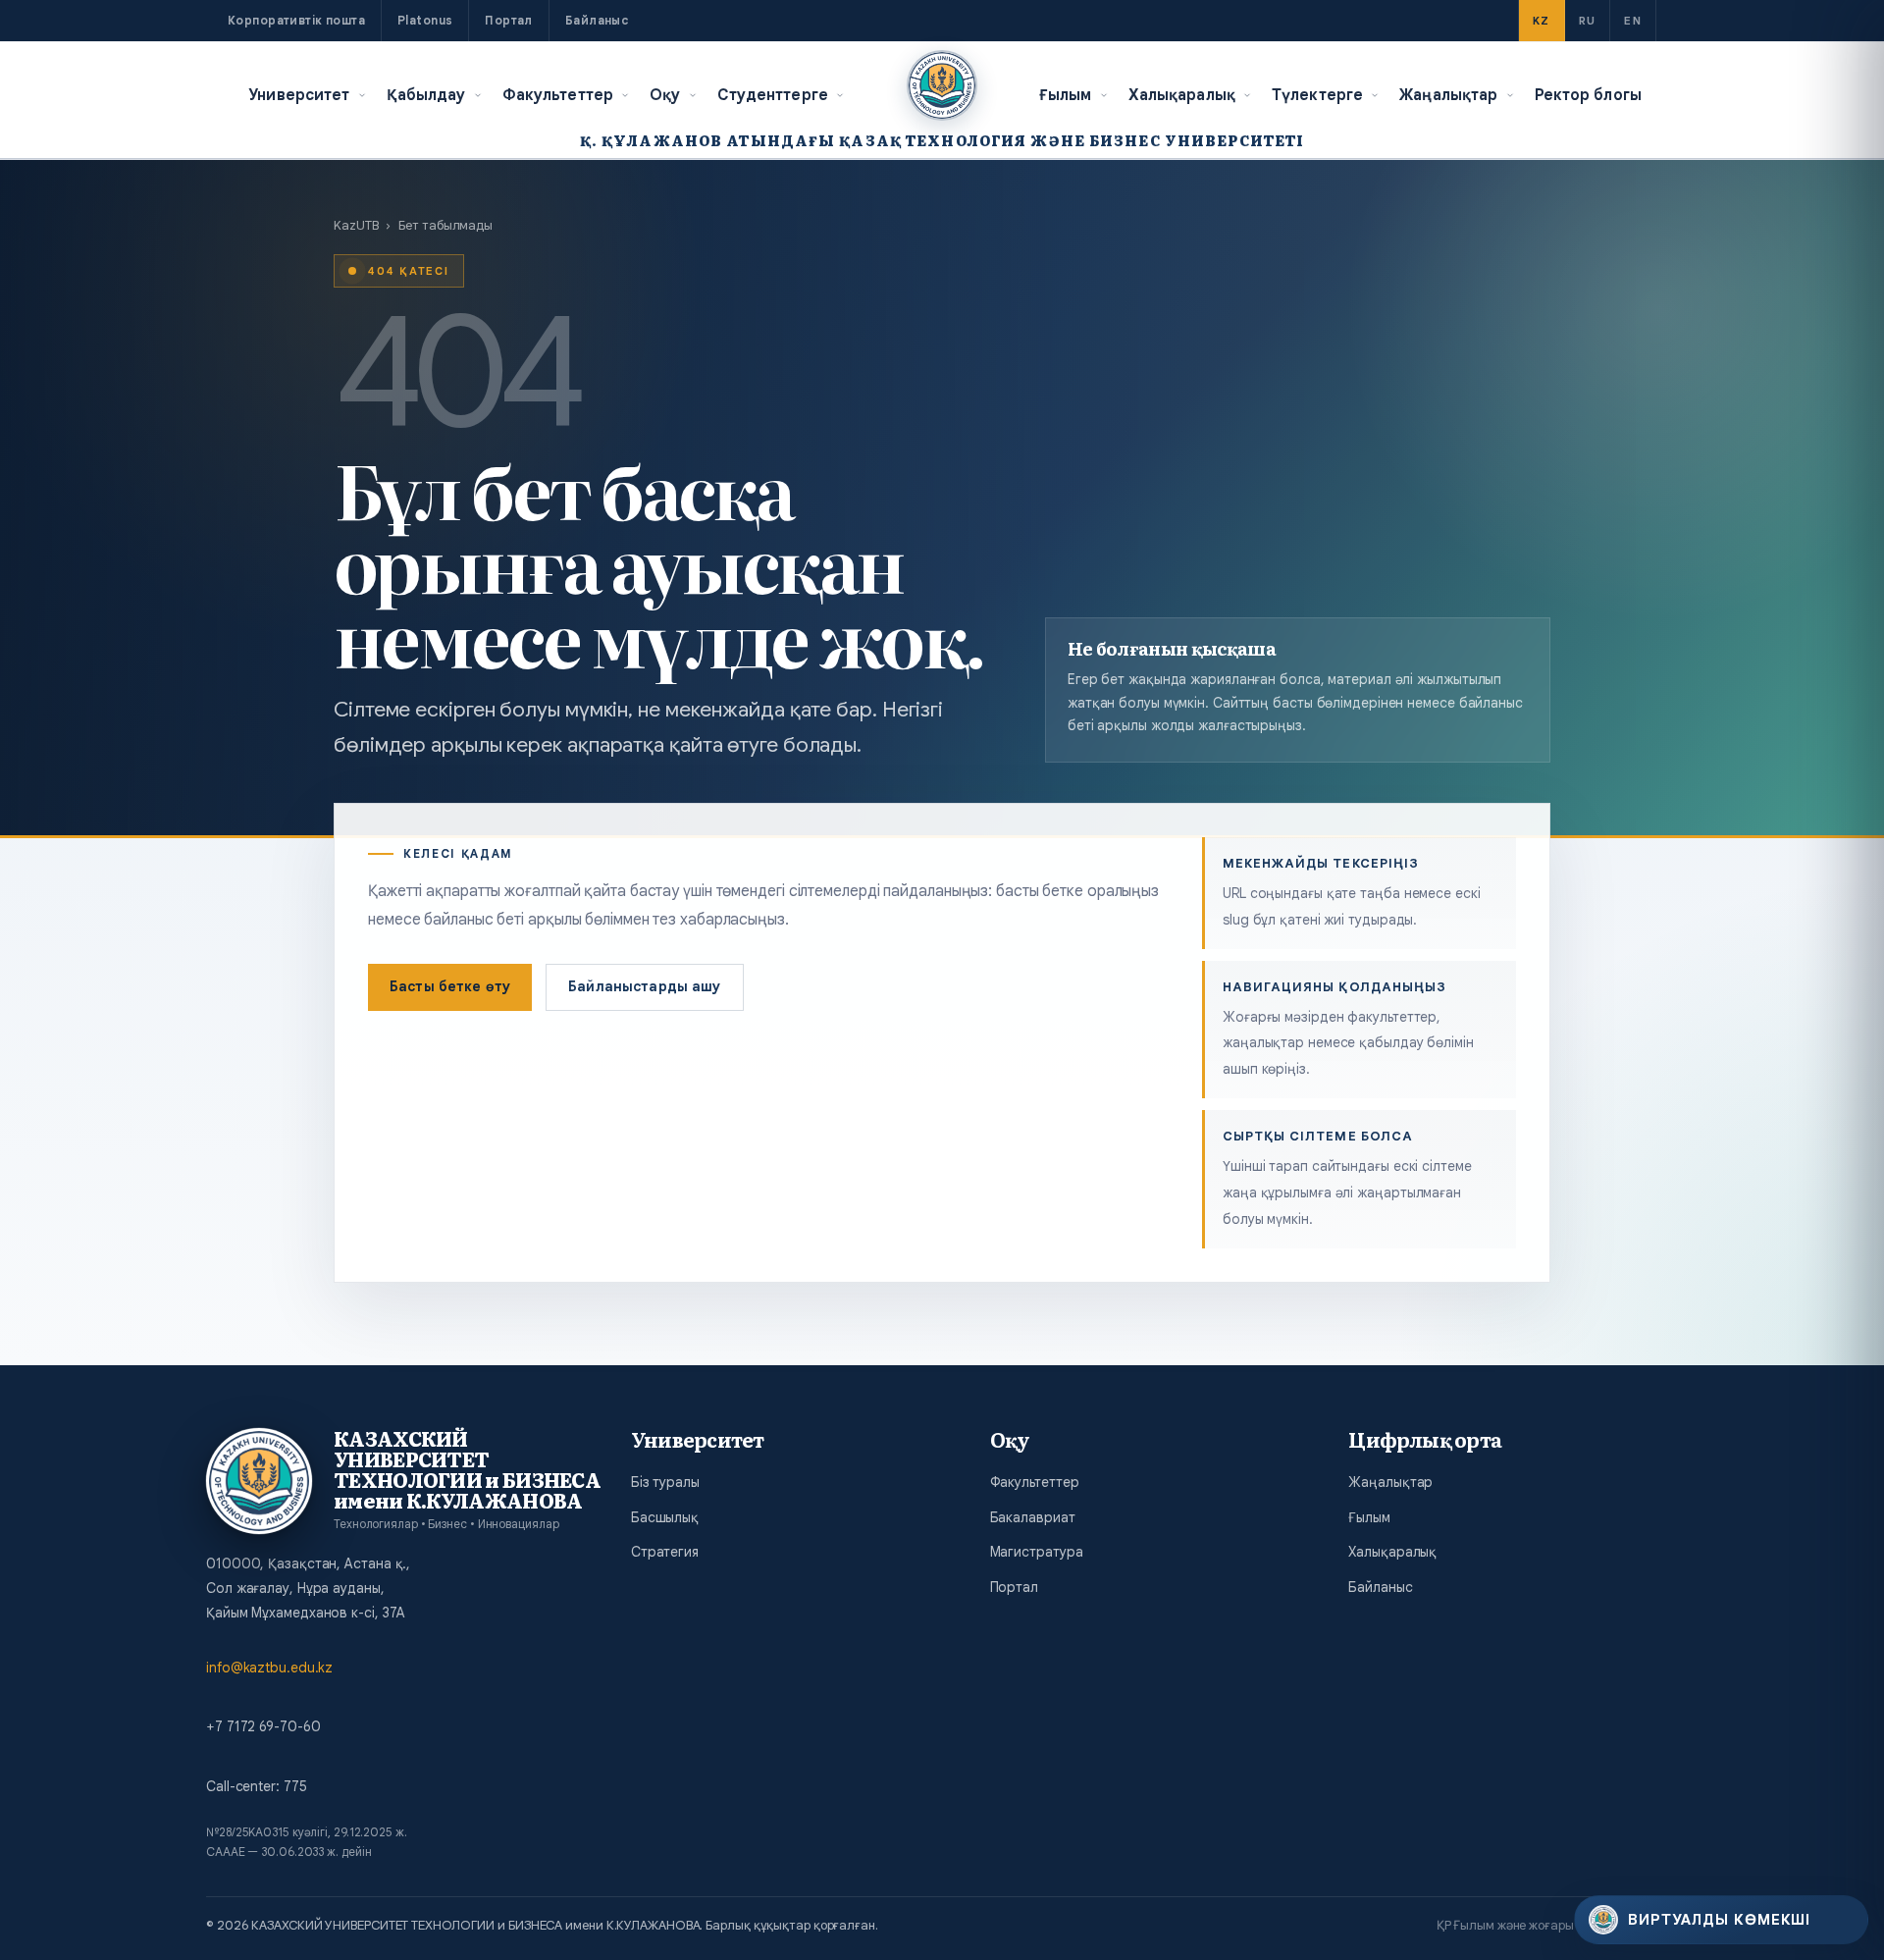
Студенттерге (773, 95)
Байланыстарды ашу (644, 986)
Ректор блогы (1589, 95)
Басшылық (665, 1517)
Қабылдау (426, 95)
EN (1633, 21)
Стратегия (665, 1552)
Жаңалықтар (1448, 95)
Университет (299, 95)
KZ (1542, 21)
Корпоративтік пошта (296, 20)
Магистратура (1037, 1552)
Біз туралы (665, 1482)
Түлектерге (1317, 95)
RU (1588, 21)
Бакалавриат (1033, 1517)
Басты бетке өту (450, 986)
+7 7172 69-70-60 (263, 1726)
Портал (509, 20)
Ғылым (1066, 95)
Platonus (425, 20)
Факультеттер (558, 95)
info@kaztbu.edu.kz (269, 1668)
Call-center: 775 (256, 1786)
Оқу (665, 95)
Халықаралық (1182, 95)
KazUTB (356, 225)
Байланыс (597, 20)
